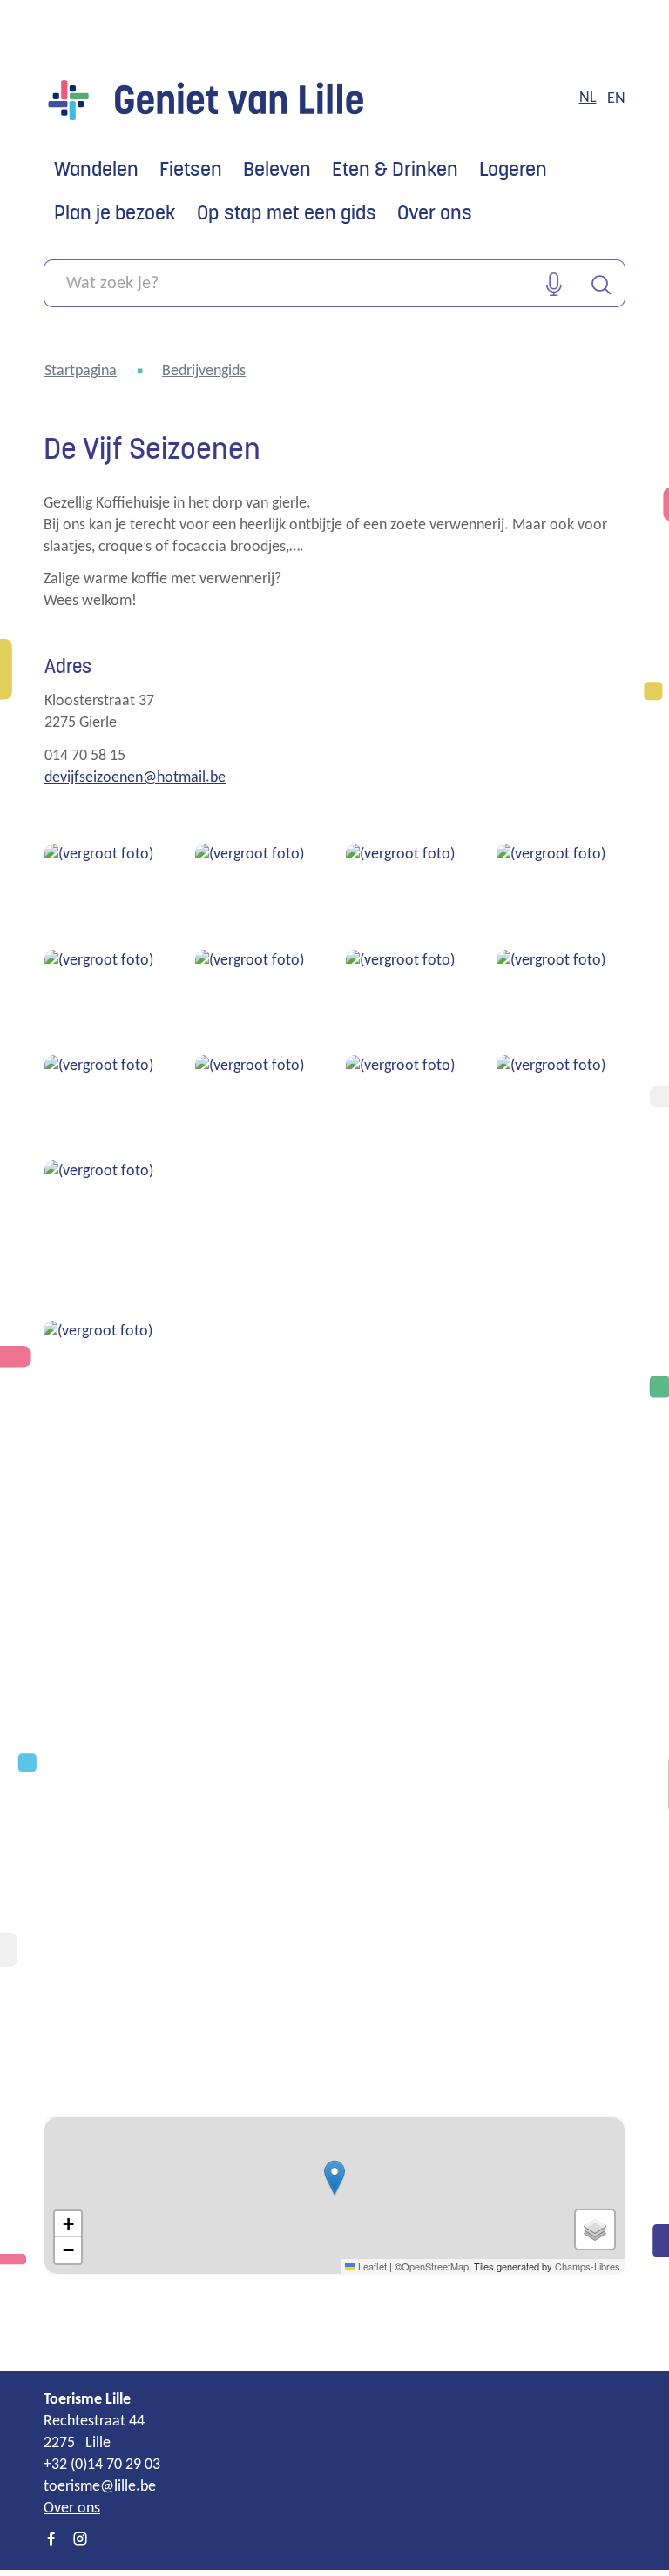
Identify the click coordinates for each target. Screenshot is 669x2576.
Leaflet (371, 2266)
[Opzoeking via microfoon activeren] (554, 283)
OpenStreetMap (435, 2266)
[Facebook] (51, 2540)
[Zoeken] (601, 283)
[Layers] (595, 2230)
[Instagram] (80, 2540)
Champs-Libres (588, 2266)
